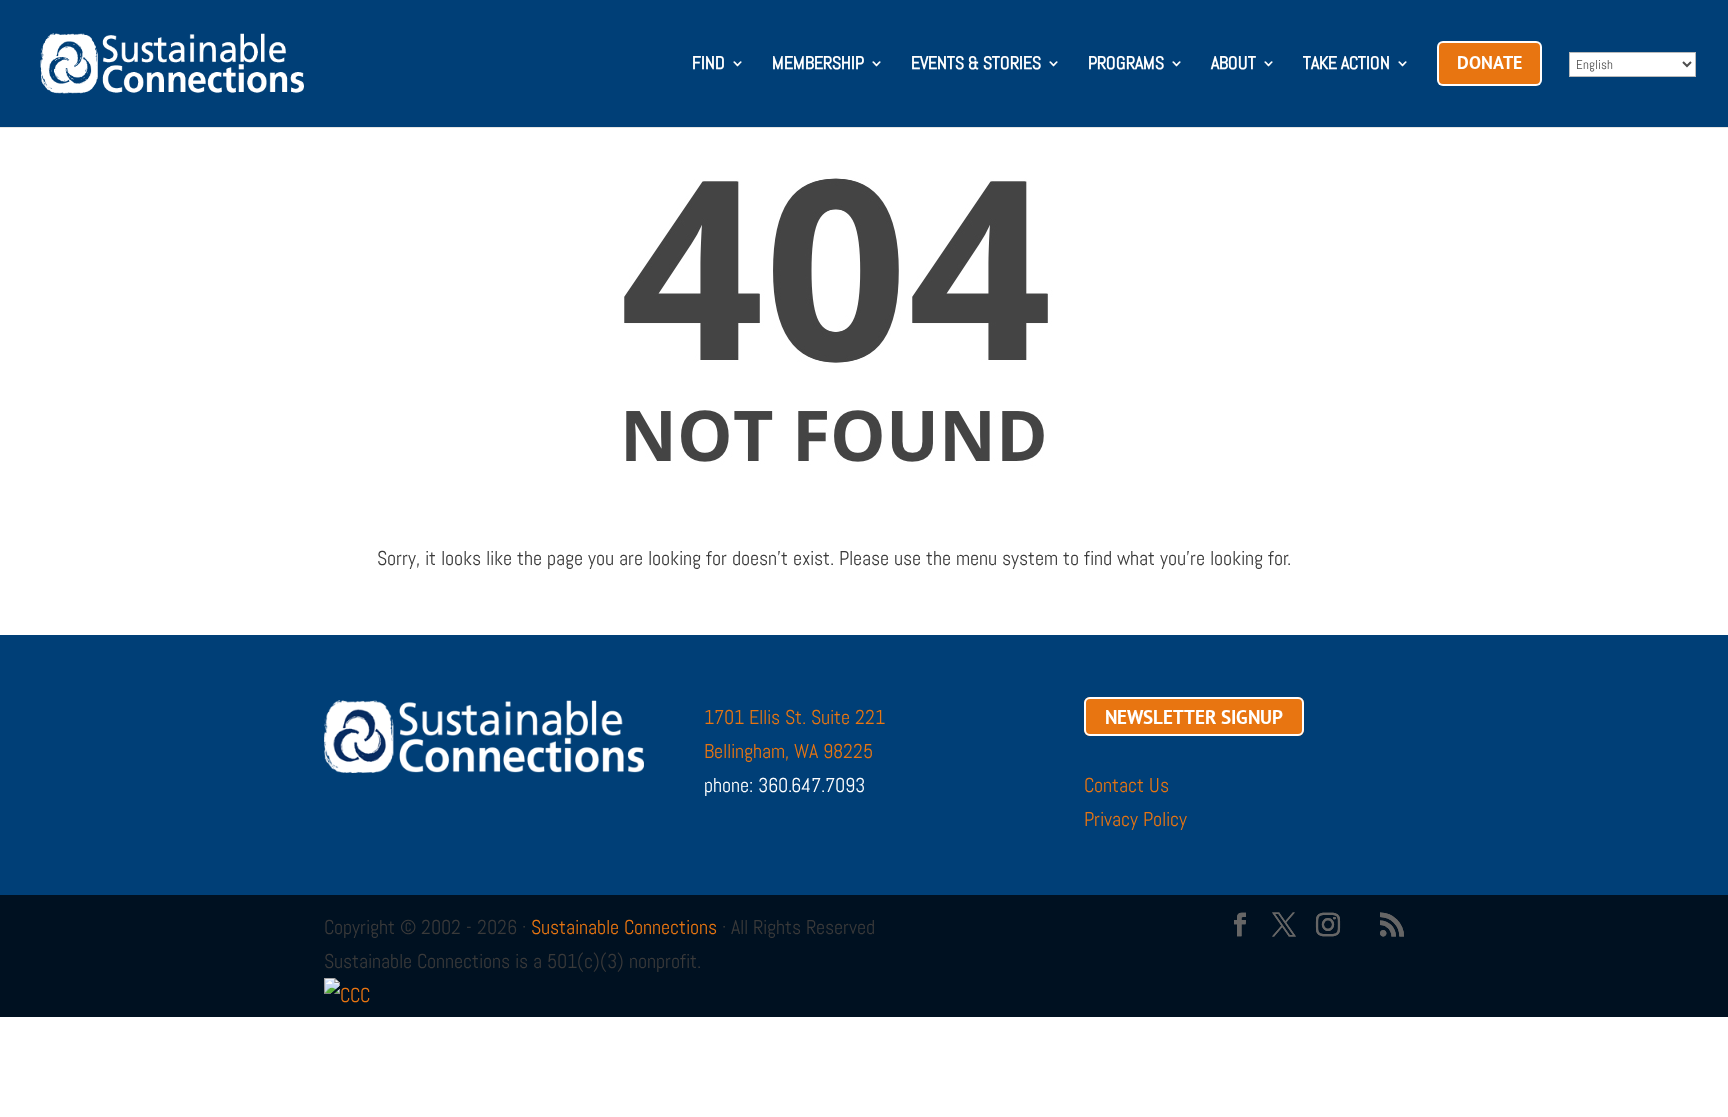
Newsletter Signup (1194, 717)
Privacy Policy (1135, 819)
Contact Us (1126, 785)
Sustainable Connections (624, 927)
